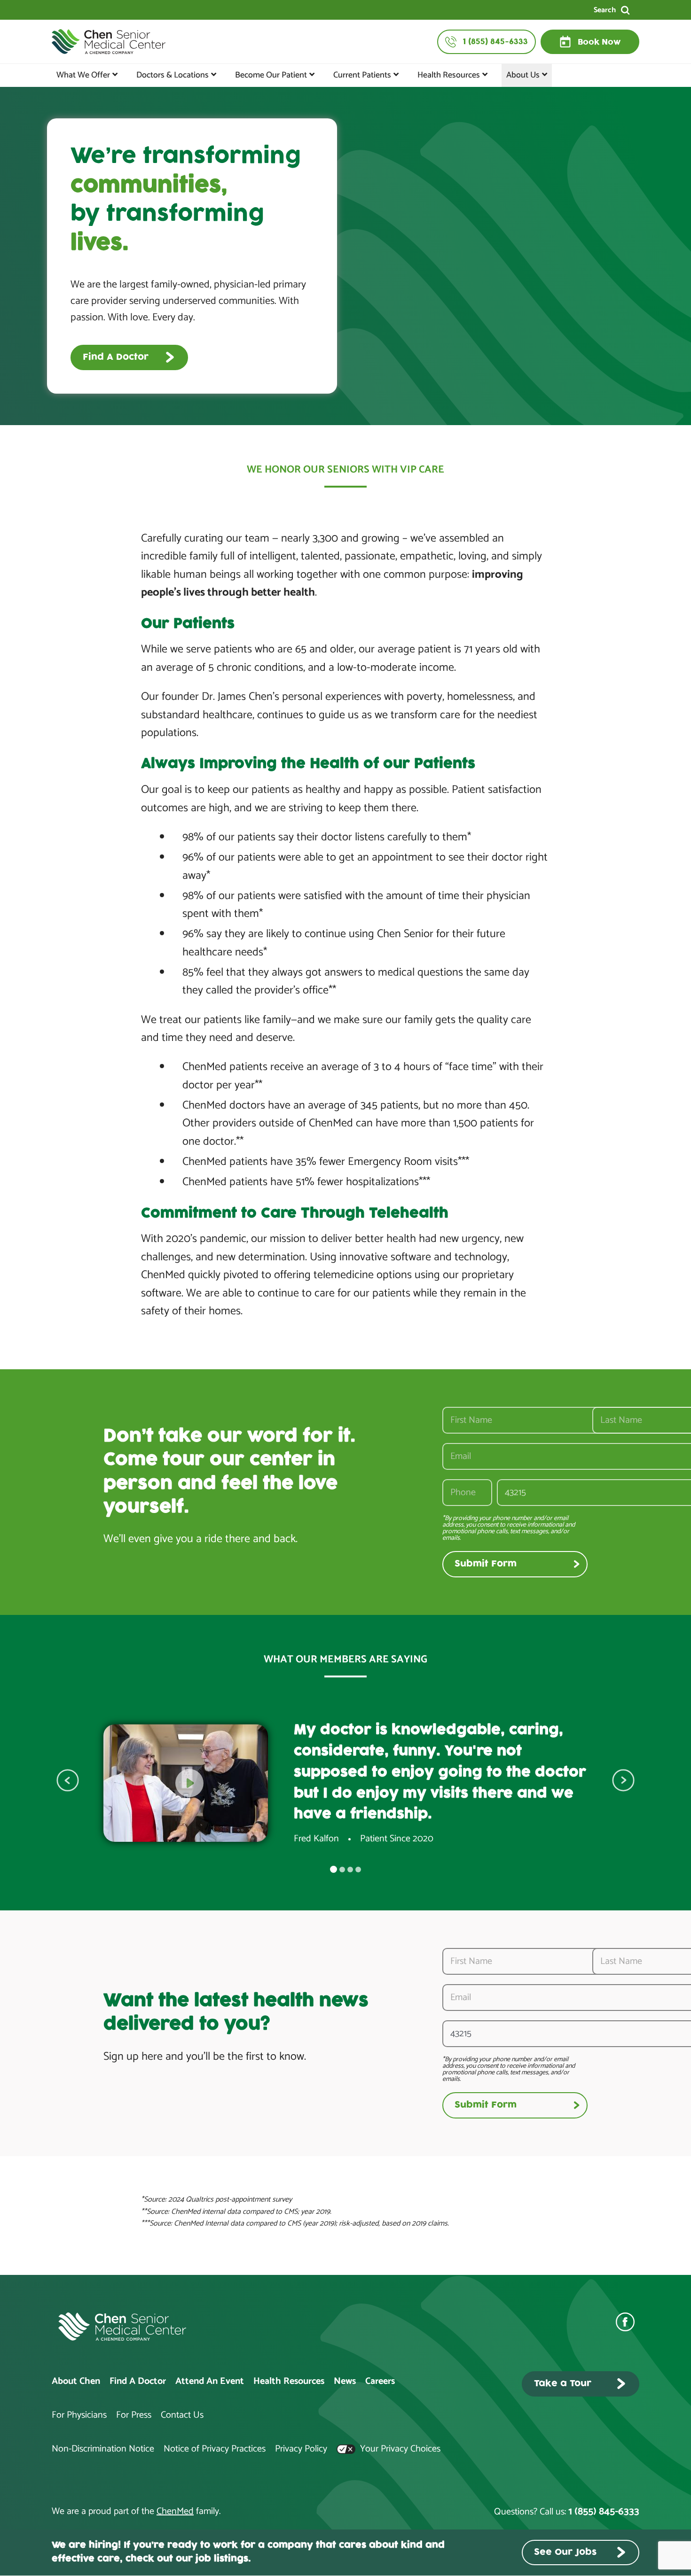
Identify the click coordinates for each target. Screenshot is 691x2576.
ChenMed (175, 2511)
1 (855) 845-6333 (604, 2512)
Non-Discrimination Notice (103, 2449)
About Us (523, 75)
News (345, 2381)
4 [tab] (358, 1870)
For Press (134, 2415)
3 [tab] (350, 1870)
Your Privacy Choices (399, 2449)
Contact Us (182, 2415)
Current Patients (362, 75)
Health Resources (449, 75)
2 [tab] (342, 1870)
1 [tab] (334, 1869)
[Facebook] (628, 2322)
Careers (380, 2381)
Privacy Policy (301, 2449)
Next (623, 1780)
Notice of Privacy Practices (215, 2449)
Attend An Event (210, 2381)
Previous (68, 1780)
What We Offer (83, 75)
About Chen (76, 2381)
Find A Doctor (138, 2381)
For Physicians (79, 2415)
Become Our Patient (271, 75)
